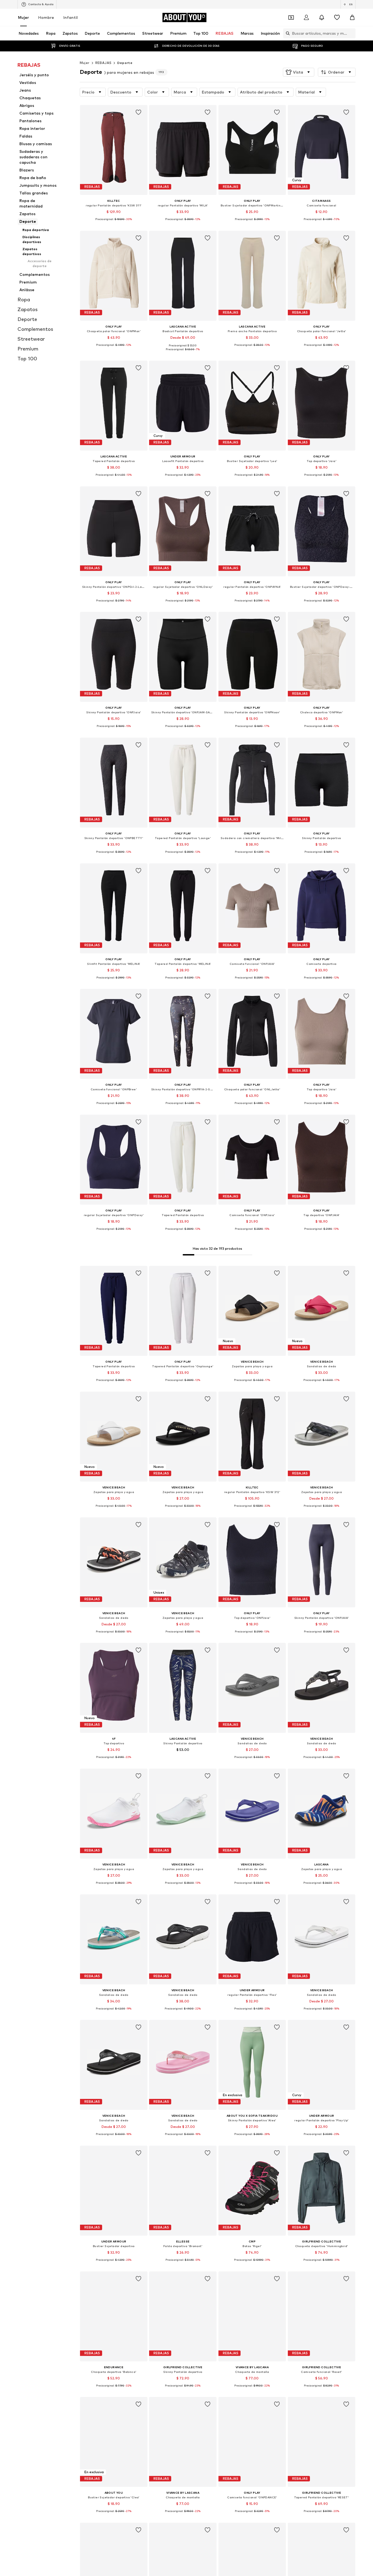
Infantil (71, 17)
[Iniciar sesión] (306, 17)
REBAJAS (103, 63)
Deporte (125, 63)
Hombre (46, 17)
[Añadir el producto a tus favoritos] (138, 112)
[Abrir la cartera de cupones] (291, 17)
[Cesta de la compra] (352, 17)
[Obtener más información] (114, 223)
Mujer (23, 17)
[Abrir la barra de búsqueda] (286, 33)
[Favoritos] (337, 17)
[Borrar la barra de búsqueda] (351, 33)
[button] (299, 72)
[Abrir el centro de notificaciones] (322, 17)
